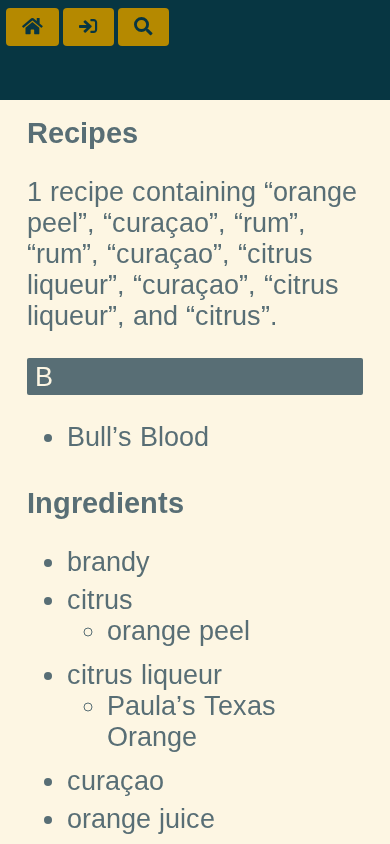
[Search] (143, 27)
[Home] (32, 27)
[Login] (88, 27)
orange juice (141, 819)
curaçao (115, 781)
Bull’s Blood (138, 437)
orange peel (178, 631)
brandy (108, 562)
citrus (100, 600)
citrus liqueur (144, 675)
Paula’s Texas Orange (191, 721)
